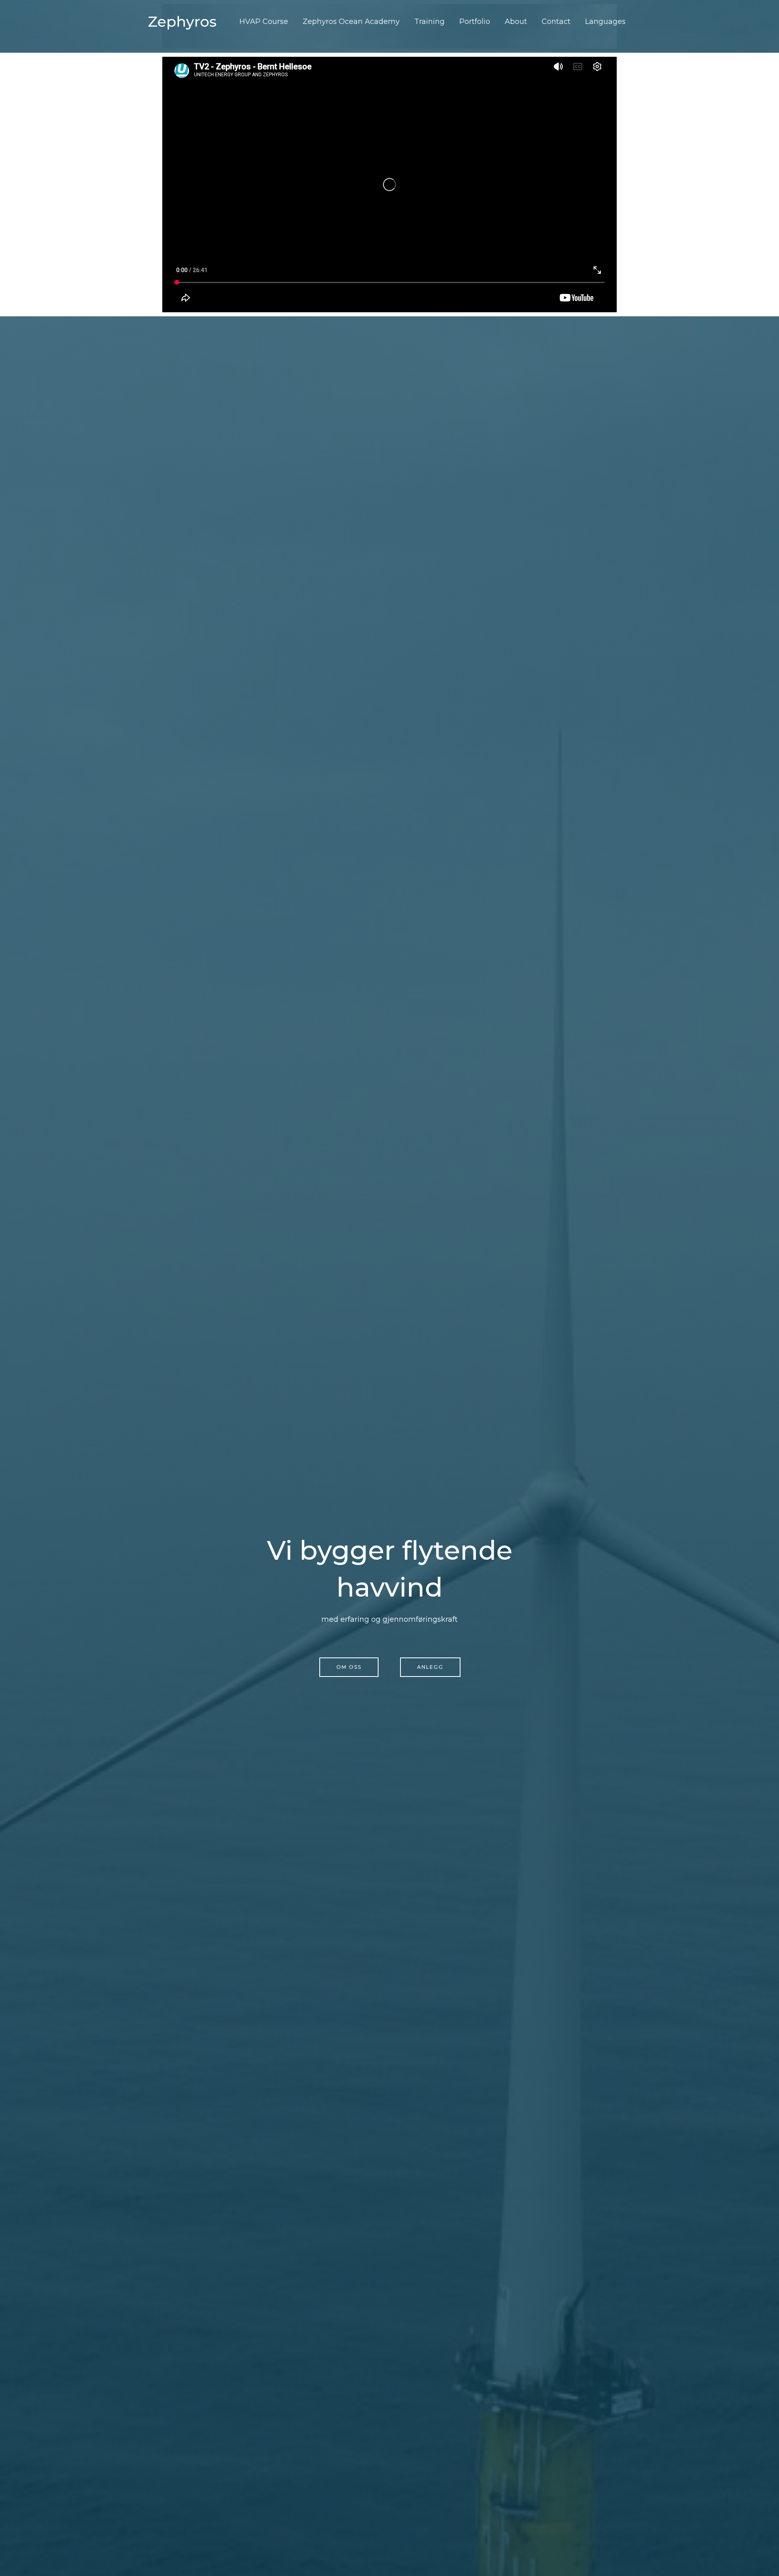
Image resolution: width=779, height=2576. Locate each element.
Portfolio (475, 21)
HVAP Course (264, 21)
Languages (605, 21)
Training (429, 21)
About (516, 21)
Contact (556, 21)
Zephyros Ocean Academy (351, 21)
